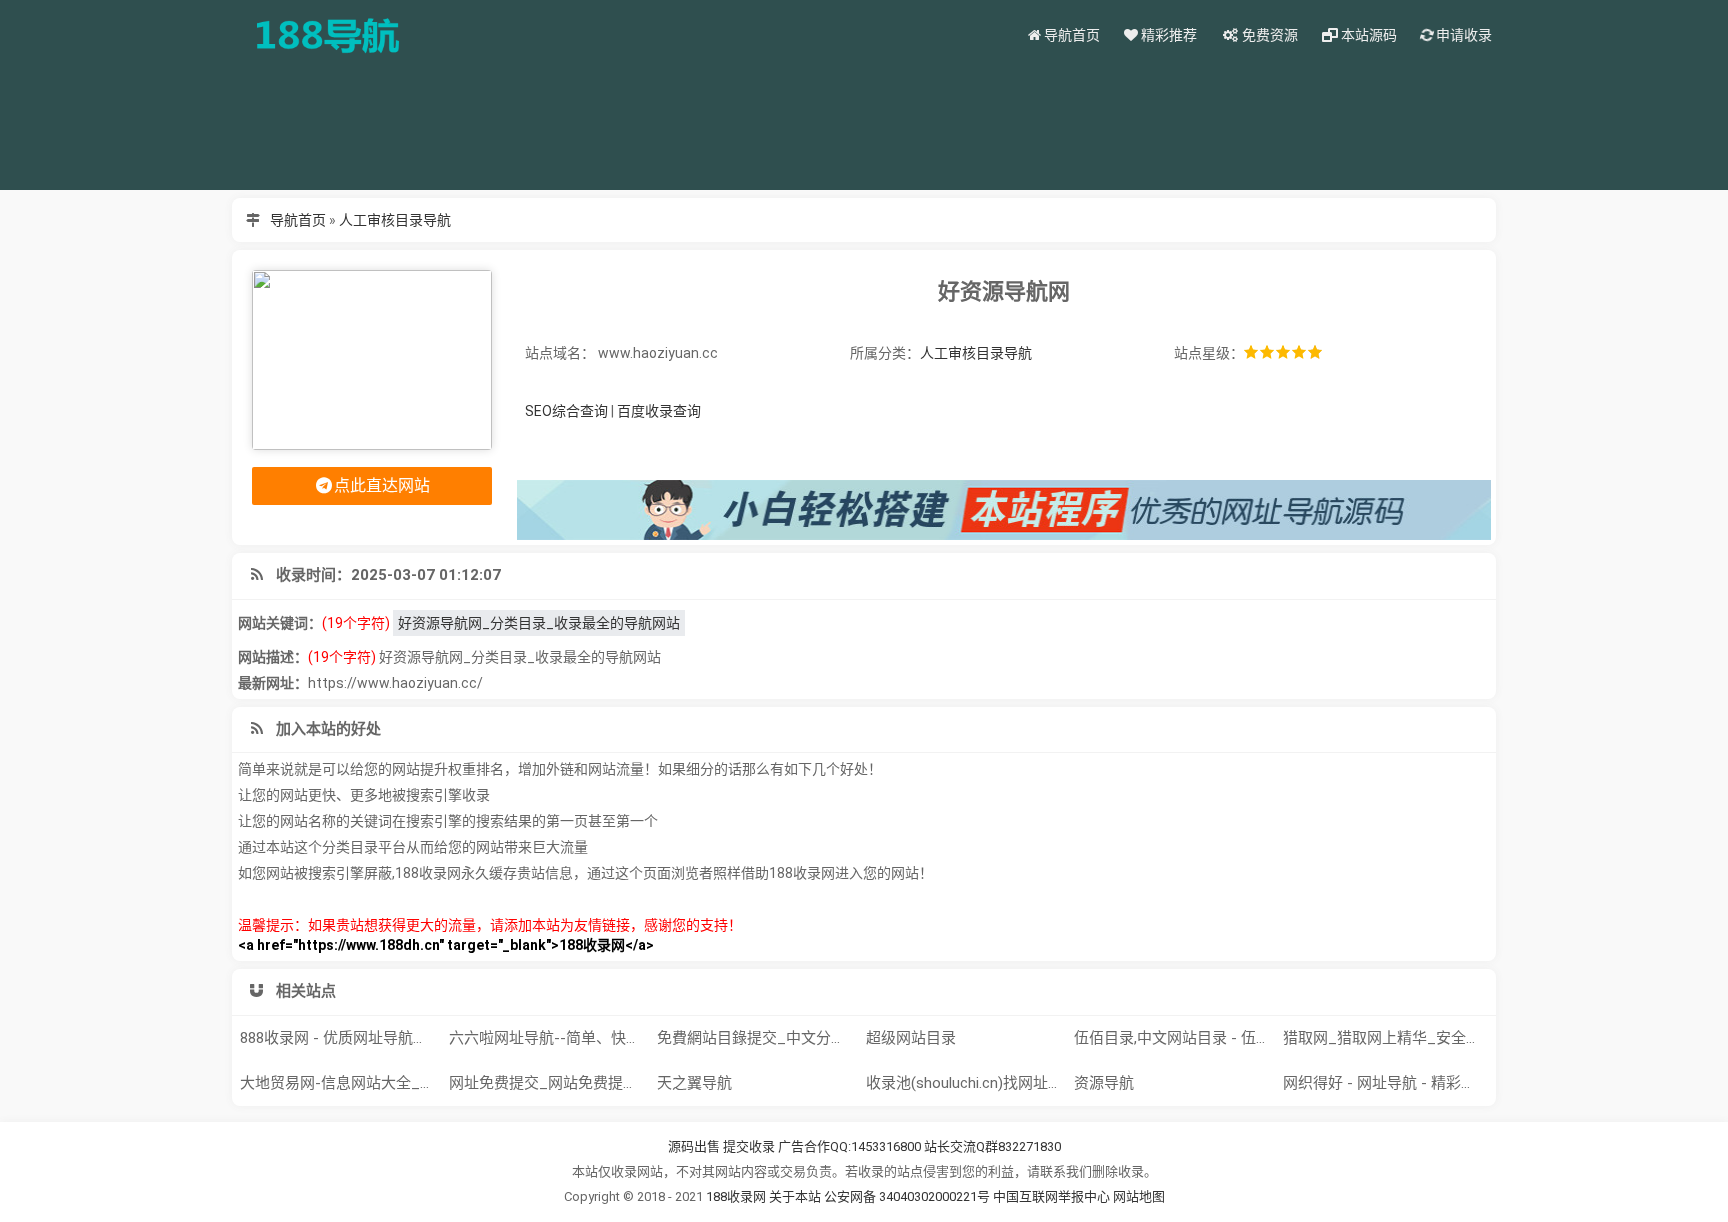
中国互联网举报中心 (1053, 1196)
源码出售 (694, 1146)
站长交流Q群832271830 (992, 1146)
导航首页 (298, 220)
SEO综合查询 (566, 411)
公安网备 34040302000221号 (908, 1196)
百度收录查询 (659, 411)
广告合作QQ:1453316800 (849, 1146)
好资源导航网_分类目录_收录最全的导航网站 (539, 623)
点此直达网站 (382, 485)
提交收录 (749, 1146)
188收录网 (736, 1196)
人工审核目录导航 (395, 220)
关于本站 (795, 1196)
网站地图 (1139, 1196)
